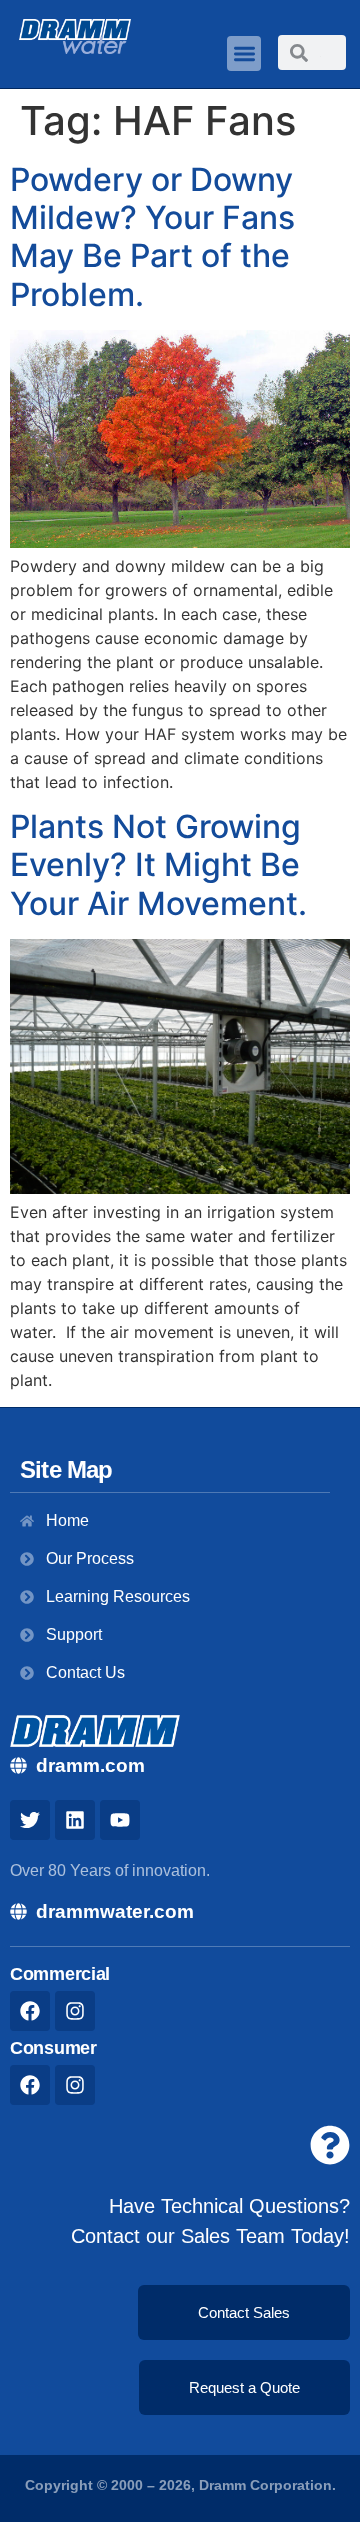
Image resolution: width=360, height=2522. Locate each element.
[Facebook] (30, 2011)
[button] (244, 53)
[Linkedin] (75, 1820)
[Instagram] (75, 2011)
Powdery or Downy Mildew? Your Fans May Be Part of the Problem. (152, 237)
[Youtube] (120, 1820)
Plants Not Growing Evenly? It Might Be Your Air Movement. (158, 865)
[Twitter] (30, 1820)
